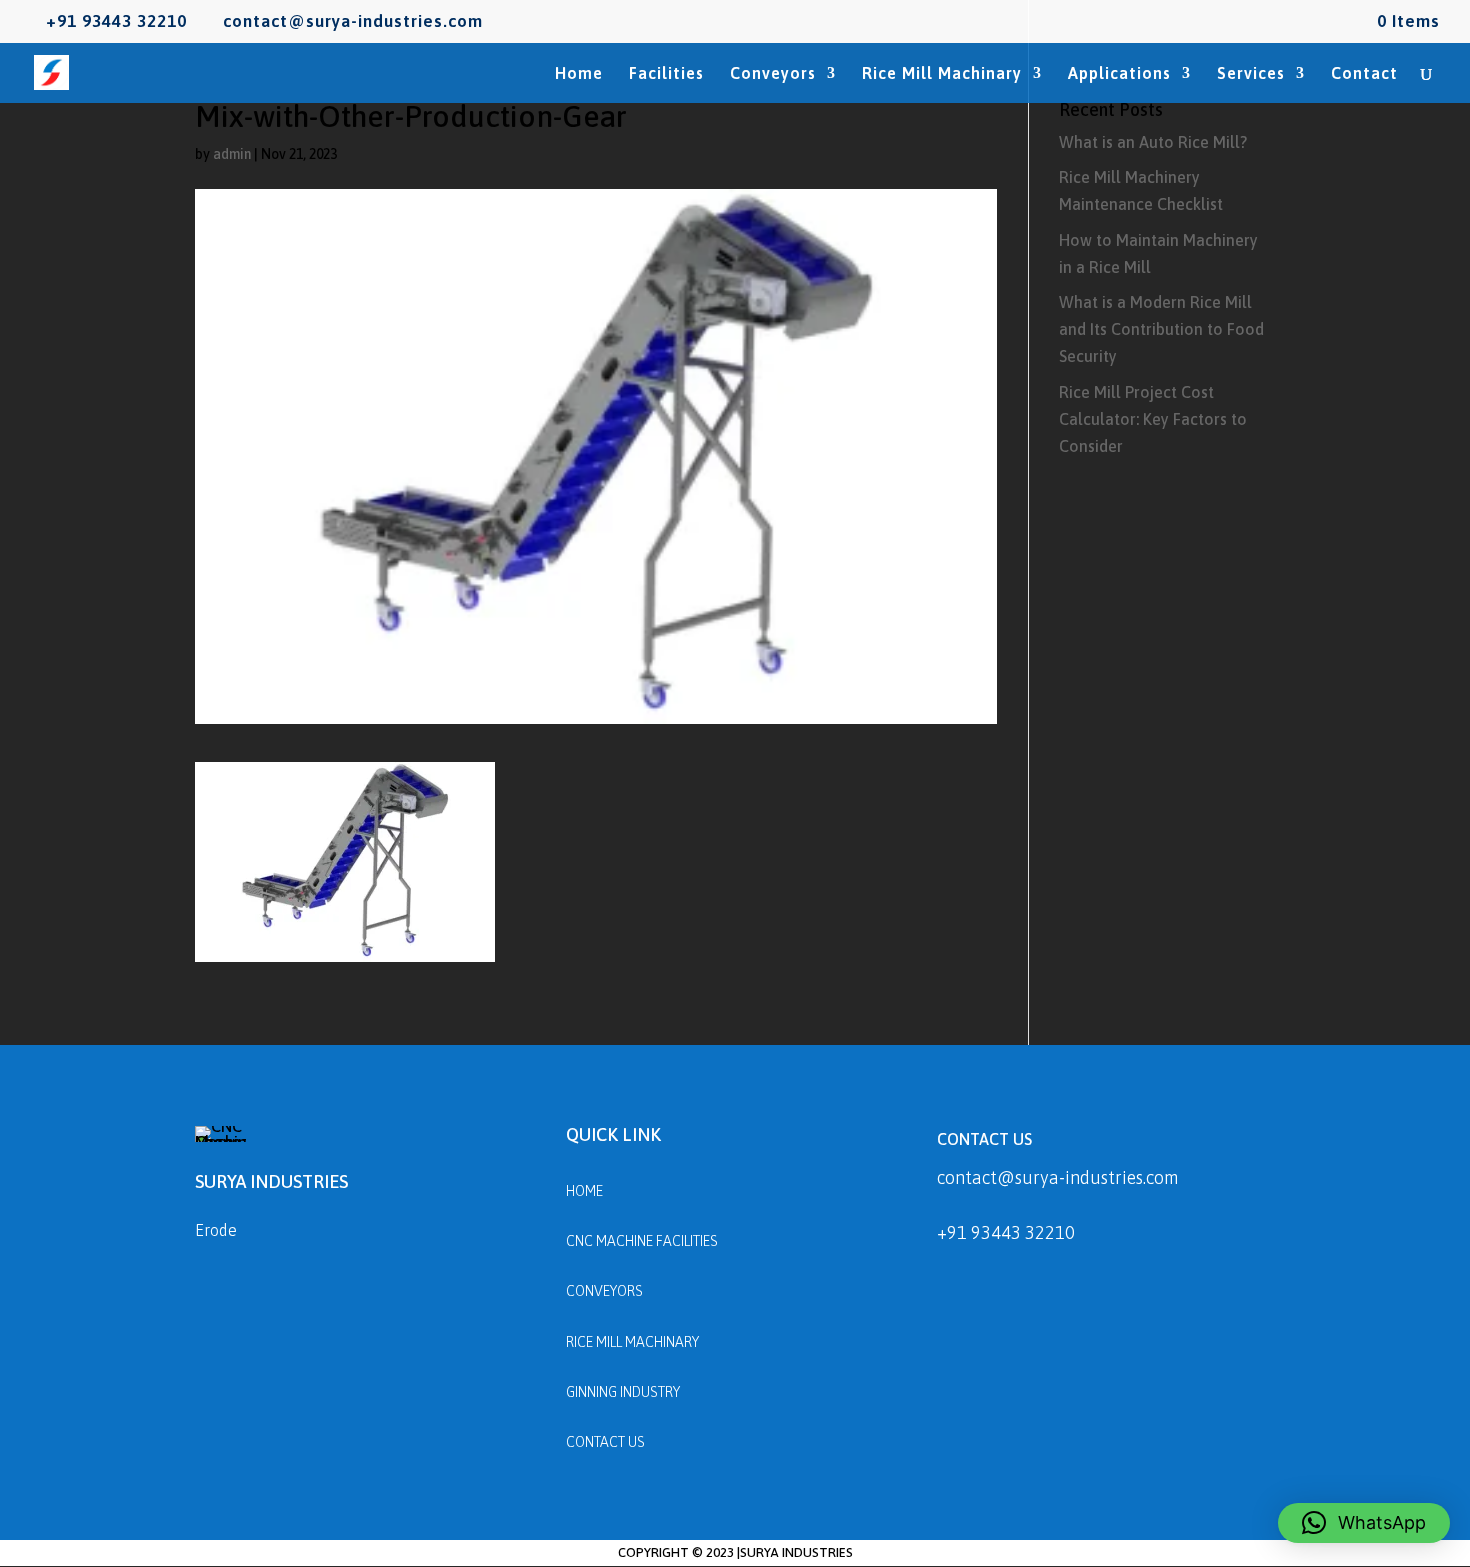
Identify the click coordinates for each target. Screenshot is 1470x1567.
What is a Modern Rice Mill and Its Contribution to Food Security (1161, 329)
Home (579, 74)
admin (232, 154)
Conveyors (773, 74)
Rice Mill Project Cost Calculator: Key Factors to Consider (1153, 419)
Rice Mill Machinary (942, 74)
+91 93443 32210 (1006, 1232)
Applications (1119, 74)
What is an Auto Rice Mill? (1153, 142)
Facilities (666, 74)
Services (1251, 74)
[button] (1364, 1523)
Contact (1364, 74)
